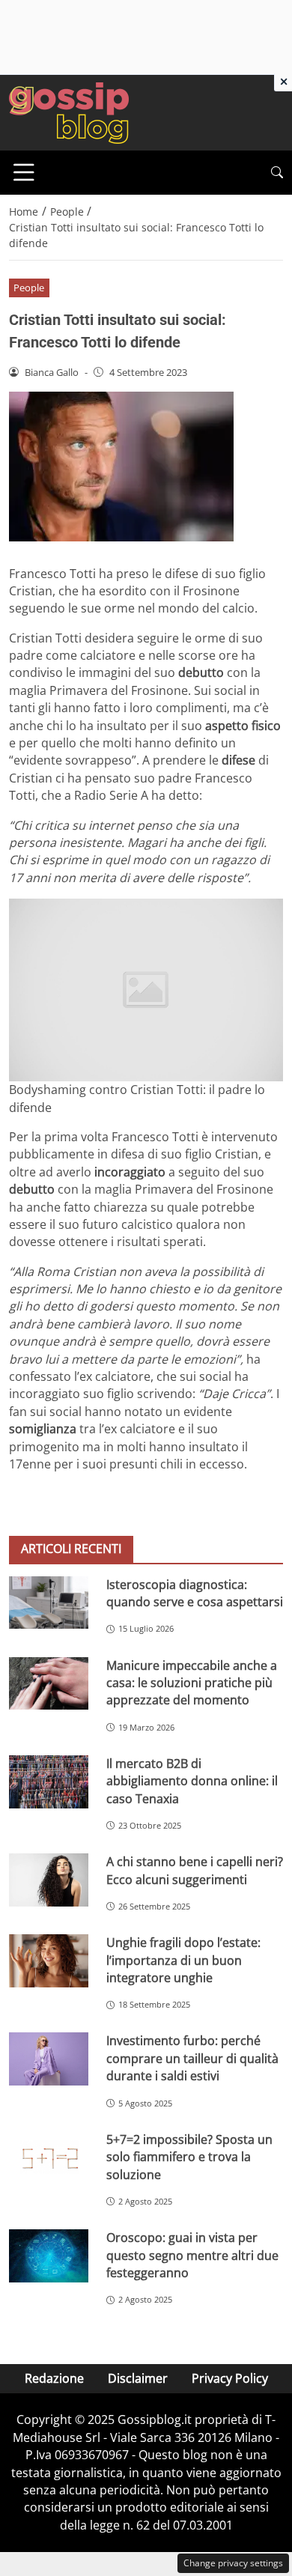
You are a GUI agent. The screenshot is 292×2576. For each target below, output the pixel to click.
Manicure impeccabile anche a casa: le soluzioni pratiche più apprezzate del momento (192, 1683)
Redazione (54, 2378)
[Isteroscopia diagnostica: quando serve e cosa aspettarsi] (49, 1603)
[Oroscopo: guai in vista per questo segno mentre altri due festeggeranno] (49, 2256)
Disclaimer (138, 2378)
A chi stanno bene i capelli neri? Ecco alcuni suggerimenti (195, 1870)
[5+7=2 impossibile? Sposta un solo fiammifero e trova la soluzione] (49, 2158)
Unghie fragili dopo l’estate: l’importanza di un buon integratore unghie (183, 1960)
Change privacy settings (233, 2563)
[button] (277, 173)
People (29, 288)
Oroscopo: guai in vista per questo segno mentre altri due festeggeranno (192, 2255)
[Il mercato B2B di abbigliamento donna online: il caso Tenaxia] (49, 1782)
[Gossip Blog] (69, 112)
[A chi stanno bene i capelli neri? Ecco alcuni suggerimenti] (49, 1880)
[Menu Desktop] (24, 172)
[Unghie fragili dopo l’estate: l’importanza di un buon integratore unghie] (49, 1961)
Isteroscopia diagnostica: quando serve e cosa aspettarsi (195, 1593)
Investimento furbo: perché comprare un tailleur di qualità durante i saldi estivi (192, 2058)
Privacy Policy (230, 2378)
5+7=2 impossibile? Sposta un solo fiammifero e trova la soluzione (189, 2157)
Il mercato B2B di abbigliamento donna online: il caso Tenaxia (192, 1781)
